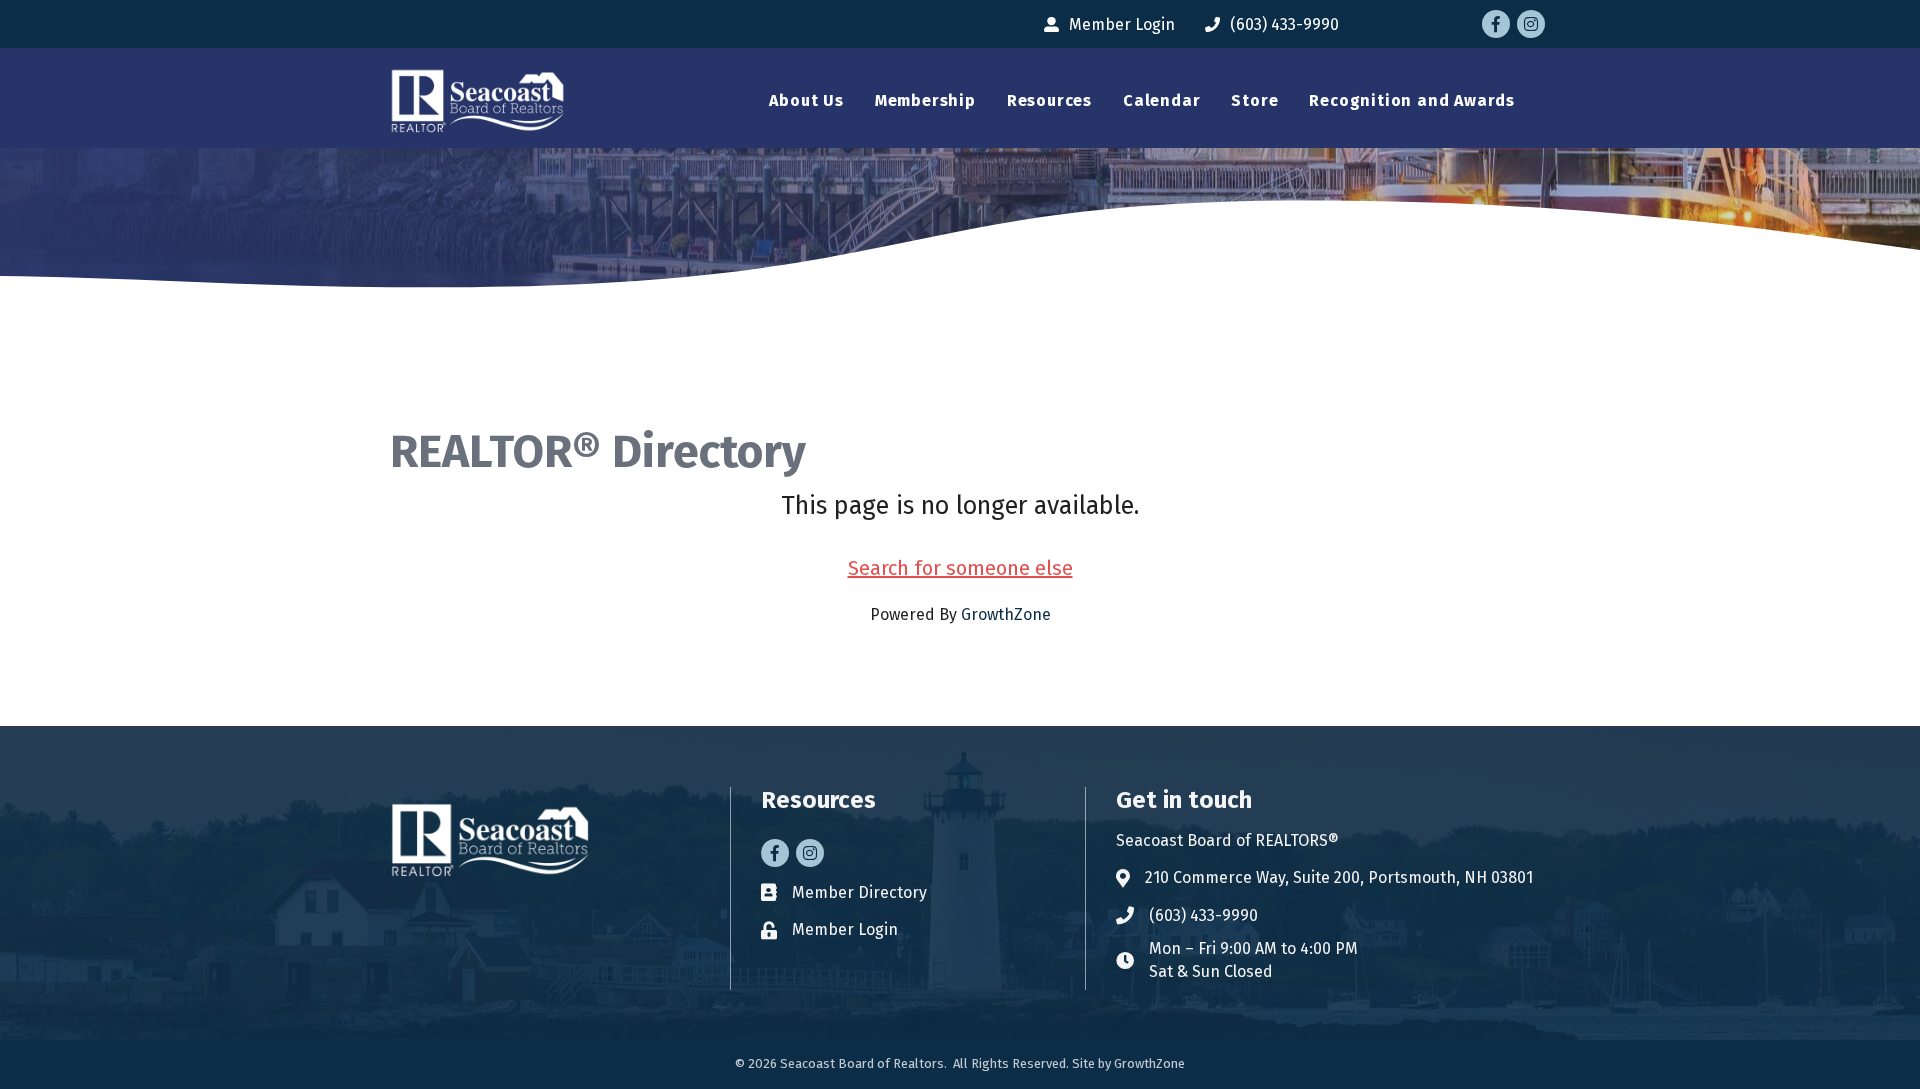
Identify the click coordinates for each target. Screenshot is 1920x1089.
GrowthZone (1006, 614)
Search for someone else (960, 568)
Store (1254, 100)
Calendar (1161, 100)
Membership (925, 100)
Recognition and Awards (1412, 100)
